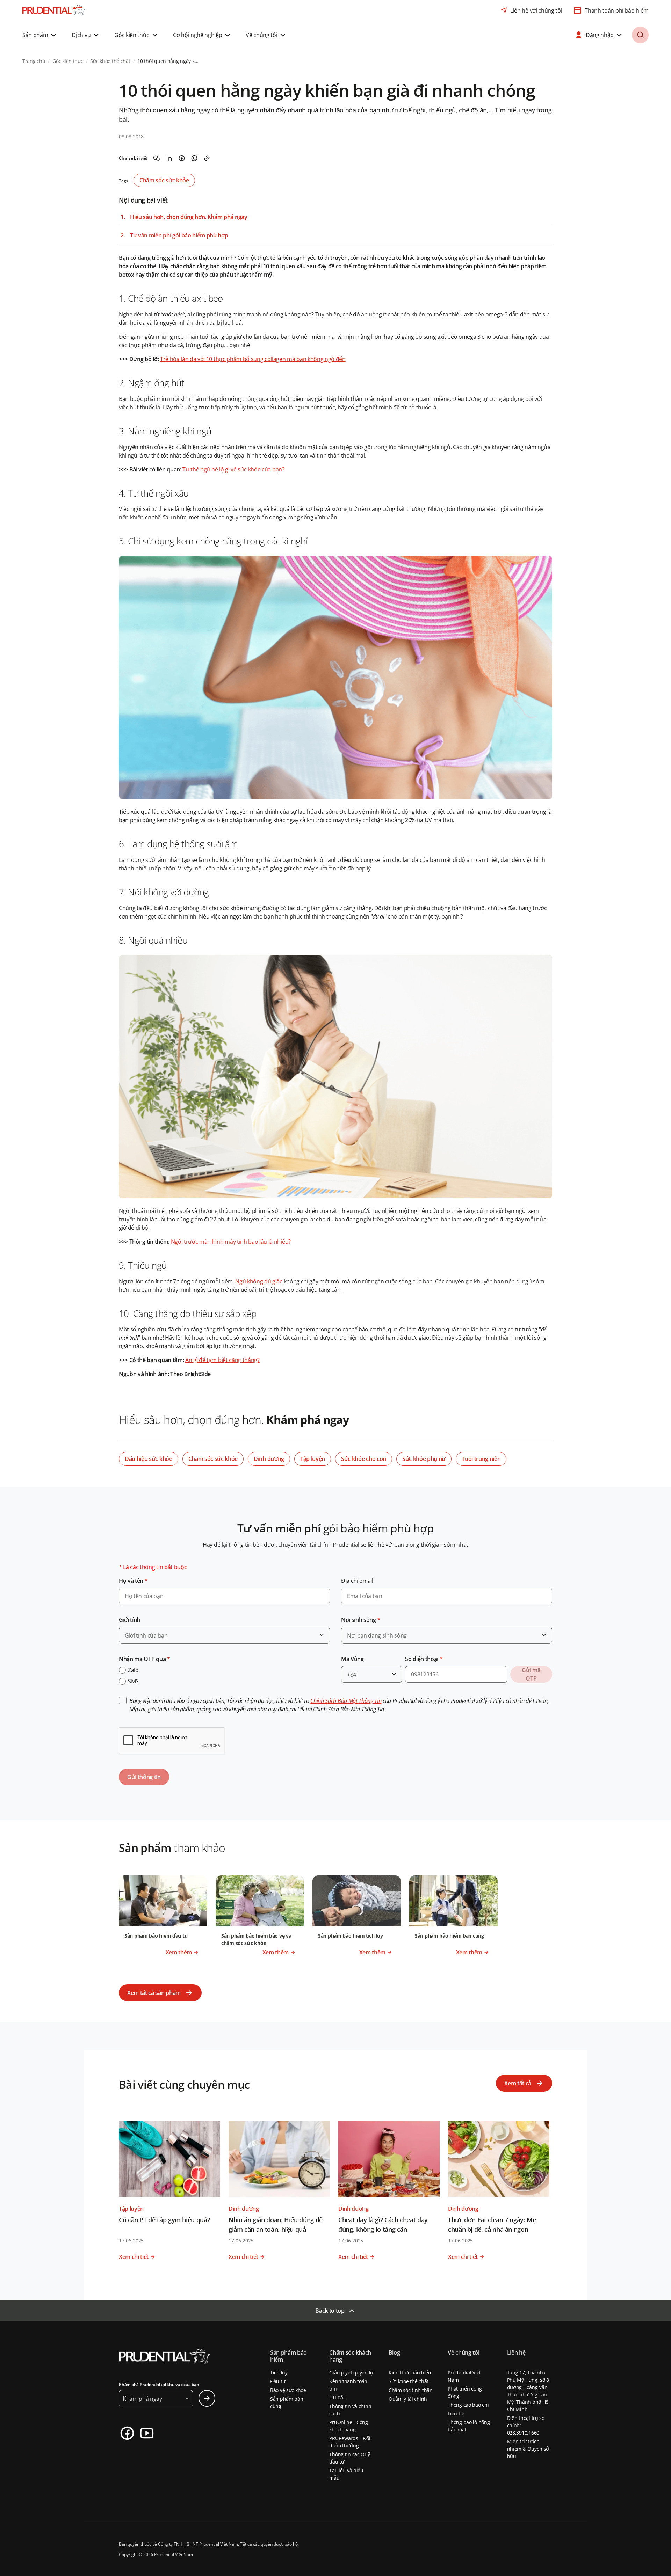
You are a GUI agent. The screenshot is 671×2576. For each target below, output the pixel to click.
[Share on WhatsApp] (194, 158)
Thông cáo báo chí (468, 2405)
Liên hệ (456, 2413)
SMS (133, 1681)
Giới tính (129, 1620)
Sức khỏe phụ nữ (424, 1459)
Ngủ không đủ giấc (259, 1281)
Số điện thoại (424, 1659)
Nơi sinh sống (361, 1620)
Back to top (330, 2311)
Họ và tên (133, 1581)
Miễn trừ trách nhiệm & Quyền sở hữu (528, 2449)
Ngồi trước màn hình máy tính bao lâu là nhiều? (231, 1242)
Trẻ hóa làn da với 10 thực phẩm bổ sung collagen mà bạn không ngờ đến (253, 359)
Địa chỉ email (357, 1581)
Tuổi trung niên (481, 1459)
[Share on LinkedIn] (169, 158)
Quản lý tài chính (408, 2399)
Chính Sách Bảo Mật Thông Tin (346, 1701)
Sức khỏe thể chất (409, 2381)
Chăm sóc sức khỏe (164, 180)
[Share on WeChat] (157, 158)
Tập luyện (313, 1459)
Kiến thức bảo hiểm (411, 2373)
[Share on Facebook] (182, 158)
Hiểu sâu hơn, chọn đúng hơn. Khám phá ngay (189, 217)
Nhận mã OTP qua (145, 1659)
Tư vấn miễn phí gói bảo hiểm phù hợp (179, 236)
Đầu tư (278, 2381)
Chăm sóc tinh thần (411, 2390)
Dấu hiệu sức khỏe (149, 1459)
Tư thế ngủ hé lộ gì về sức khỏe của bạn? (233, 469)
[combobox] (224, 1635)
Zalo (133, 1670)
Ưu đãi (337, 2397)
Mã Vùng (352, 1659)
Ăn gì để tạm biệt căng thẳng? (222, 1360)
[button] (40, 35)
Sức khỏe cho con (364, 1459)
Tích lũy (279, 2373)
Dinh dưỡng (269, 1459)
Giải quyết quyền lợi (352, 2373)
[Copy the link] (207, 158)
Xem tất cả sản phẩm (154, 1993)
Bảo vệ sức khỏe (288, 2390)
